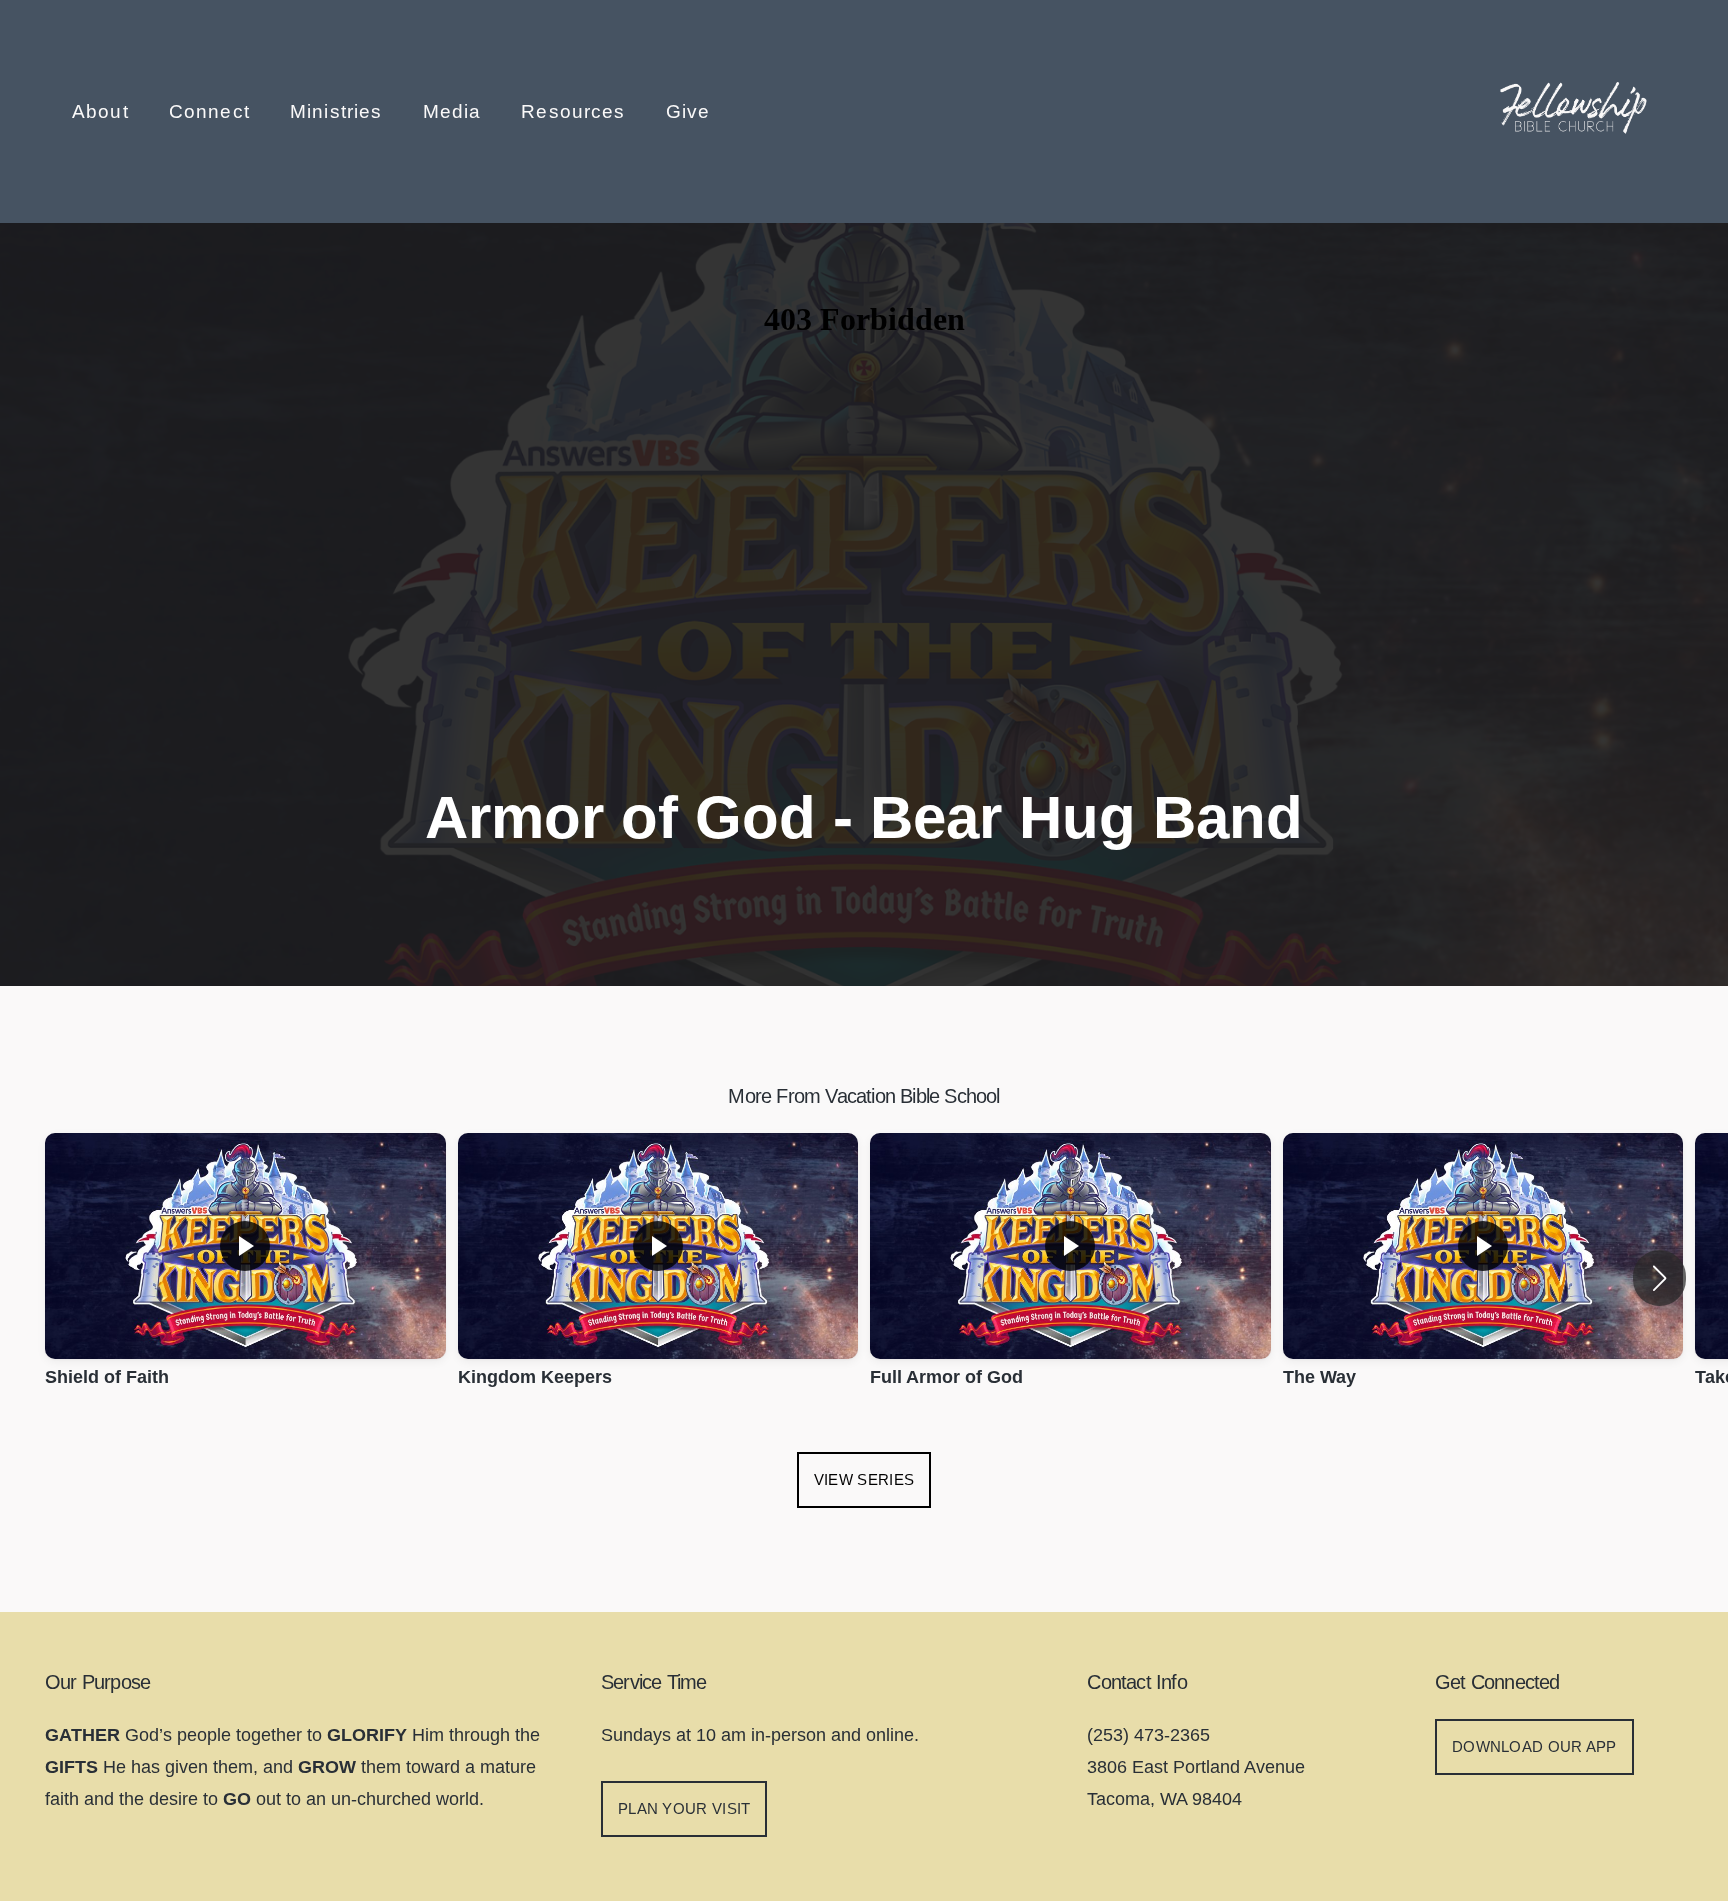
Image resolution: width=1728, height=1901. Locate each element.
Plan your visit (684, 1808)
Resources (576, 111)
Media (455, 111)
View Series (864, 1479)
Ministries (339, 111)
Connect (212, 111)
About (103, 111)
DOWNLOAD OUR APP (1534, 1746)
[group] (245, 1277)
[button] (1659, 1278)
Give (688, 111)
